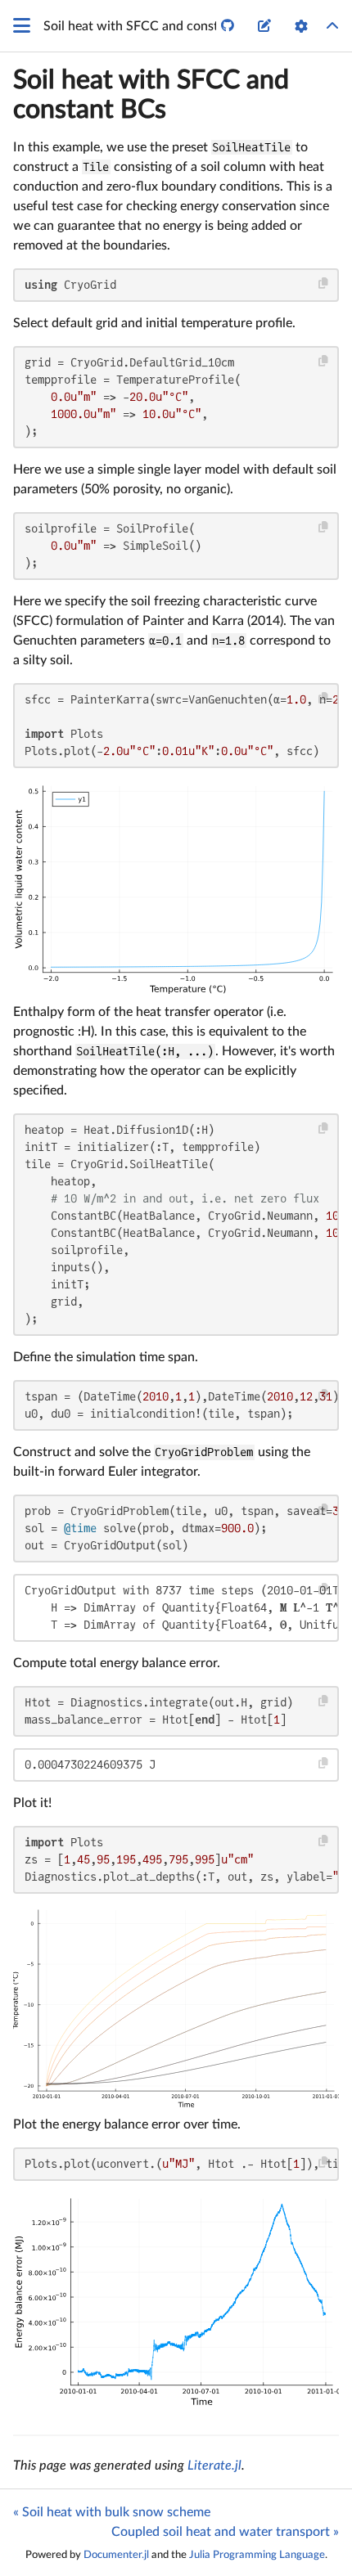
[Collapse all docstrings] (332, 26)
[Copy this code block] (324, 283)
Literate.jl (214, 2466)
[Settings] (301, 26)
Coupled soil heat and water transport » (225, 2532)
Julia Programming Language (257, 2555)
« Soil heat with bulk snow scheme (112, 2512)
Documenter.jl (116, 2555)
